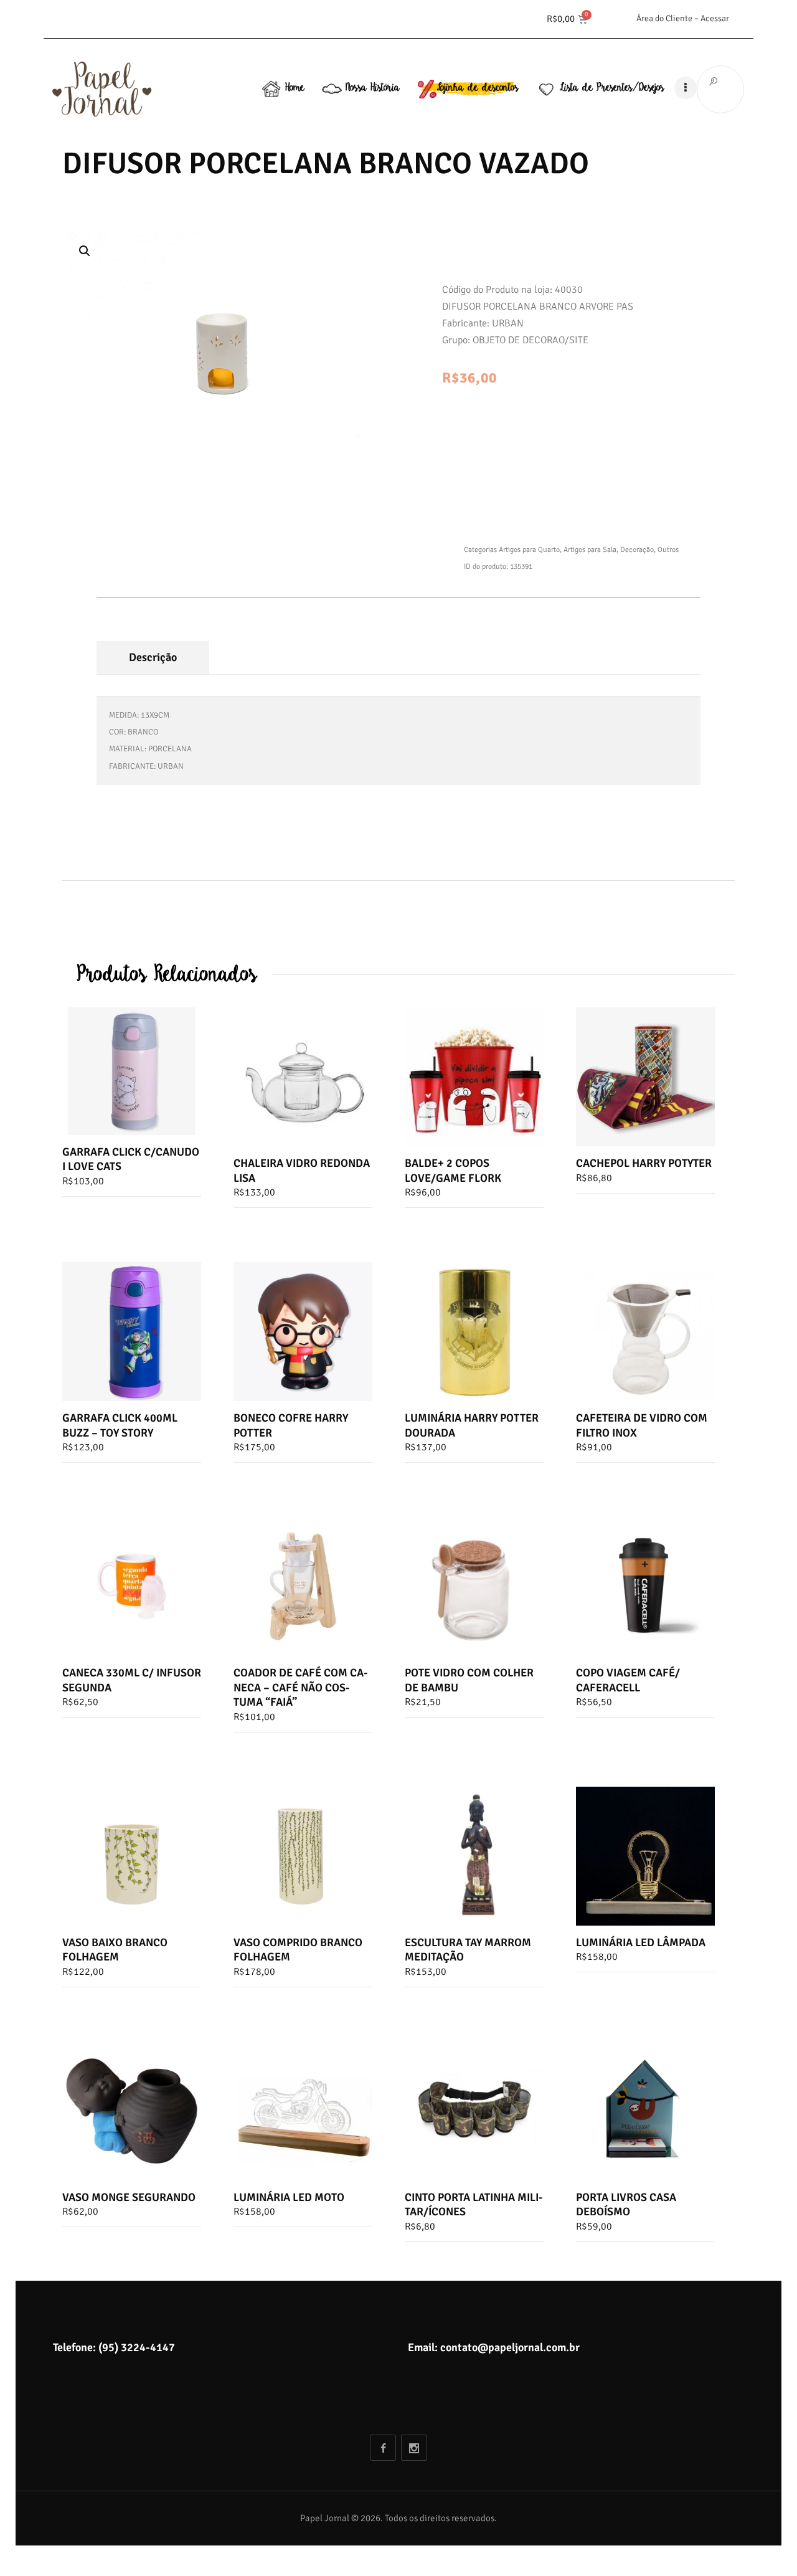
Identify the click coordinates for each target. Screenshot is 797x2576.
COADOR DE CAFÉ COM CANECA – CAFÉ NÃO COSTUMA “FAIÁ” (301, 1687)
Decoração (637, 550)
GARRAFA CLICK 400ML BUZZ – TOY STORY (120, 1425)
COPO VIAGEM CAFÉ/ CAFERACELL (628, 1680)
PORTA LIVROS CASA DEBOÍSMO (626, 2204)
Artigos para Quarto (529, 550)
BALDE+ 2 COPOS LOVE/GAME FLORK (453, 1170)
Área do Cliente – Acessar (683, 18)
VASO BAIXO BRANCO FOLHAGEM (115, 1950)
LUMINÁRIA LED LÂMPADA (641, 1942)
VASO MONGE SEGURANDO (129, 2197)
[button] (85, 251)
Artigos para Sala (590, 550)
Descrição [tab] (153, 657)
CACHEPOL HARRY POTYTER (644, 1163)
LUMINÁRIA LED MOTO (289, 2197)
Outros (668, 550)
